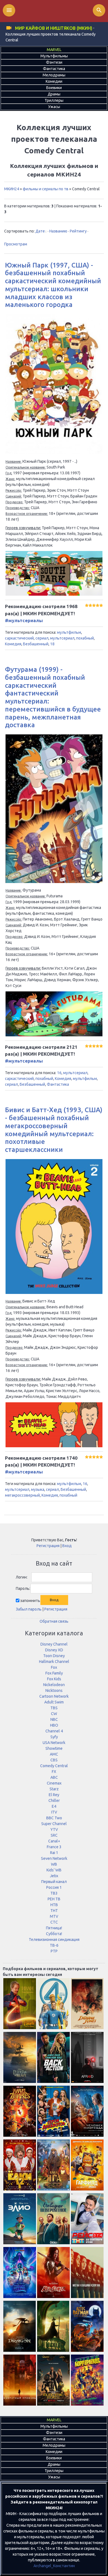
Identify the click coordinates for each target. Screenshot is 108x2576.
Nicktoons (54, 1690)
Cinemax (54, 1783)
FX (54, 1772)
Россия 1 (54, 1887)
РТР (54, 1951)
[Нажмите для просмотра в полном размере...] (54, 453)
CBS (54, 1760)
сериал (42, 638)
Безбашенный (36, 644)
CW (54, 1714)
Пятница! (54, 1928)
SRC (54, 1835)
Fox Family (54, 1673)
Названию (58, 231)
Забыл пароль (29, 1609)
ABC (54, 1777)
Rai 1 (54, 1853)
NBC (54, 1719)
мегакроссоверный (22, 1495)
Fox (54, 1667)
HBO (54, 1725)
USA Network (54, 1743)
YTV (54, 1829)
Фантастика (58, 1084)
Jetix (54, 1876)
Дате (40, 231)
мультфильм (69, 632)
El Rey (54, 1795)
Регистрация (48, 1546)
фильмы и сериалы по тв (46, 189)
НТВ (54, 1905)
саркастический (19, 638)
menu (9, 10)
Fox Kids (54, 1679)
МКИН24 (12, 189)
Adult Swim (54, 1702)
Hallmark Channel (54, 1662)
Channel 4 (54, 1731)
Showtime (54, 1748)
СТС (54, 1922)
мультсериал (62, 638)
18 (52, 644)
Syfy (54, 1737)
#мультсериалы (24, 620)
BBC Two (54, 1818)
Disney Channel (54, 1644)
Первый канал (54, 1882)
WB (54, 1864)
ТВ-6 (54, 1945)
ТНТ (54, 1911)
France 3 (54, 1847)
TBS (54, 1708)
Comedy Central (54, 1766)
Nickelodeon (54, 1685)
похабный (85, 638)
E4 (54, 1806)
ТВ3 (54, 1893)
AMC (54, 1754)
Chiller (54, 1801)
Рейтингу (78, 231)
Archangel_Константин (54, 2566)
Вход (67, 1546)
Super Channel (54, 1824)
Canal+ (54, 1841)
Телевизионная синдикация (54, 1940)
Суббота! (54, 1934)
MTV (54, 1916)
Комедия (13, 644)
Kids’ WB (54, 1870)
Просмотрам (16, 244)
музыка (38, 1489)
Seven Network (54, 1858)
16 (59, 1073)
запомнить (30, 1600)
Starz (54, 1789)
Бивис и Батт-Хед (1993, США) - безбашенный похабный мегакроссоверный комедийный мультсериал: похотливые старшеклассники (54, 1130)
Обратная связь (54, 1621)
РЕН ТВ (54, 1899)
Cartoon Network (54, 1696)
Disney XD (54, 1650)
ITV (54, 1812)
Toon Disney (54, 1656)
